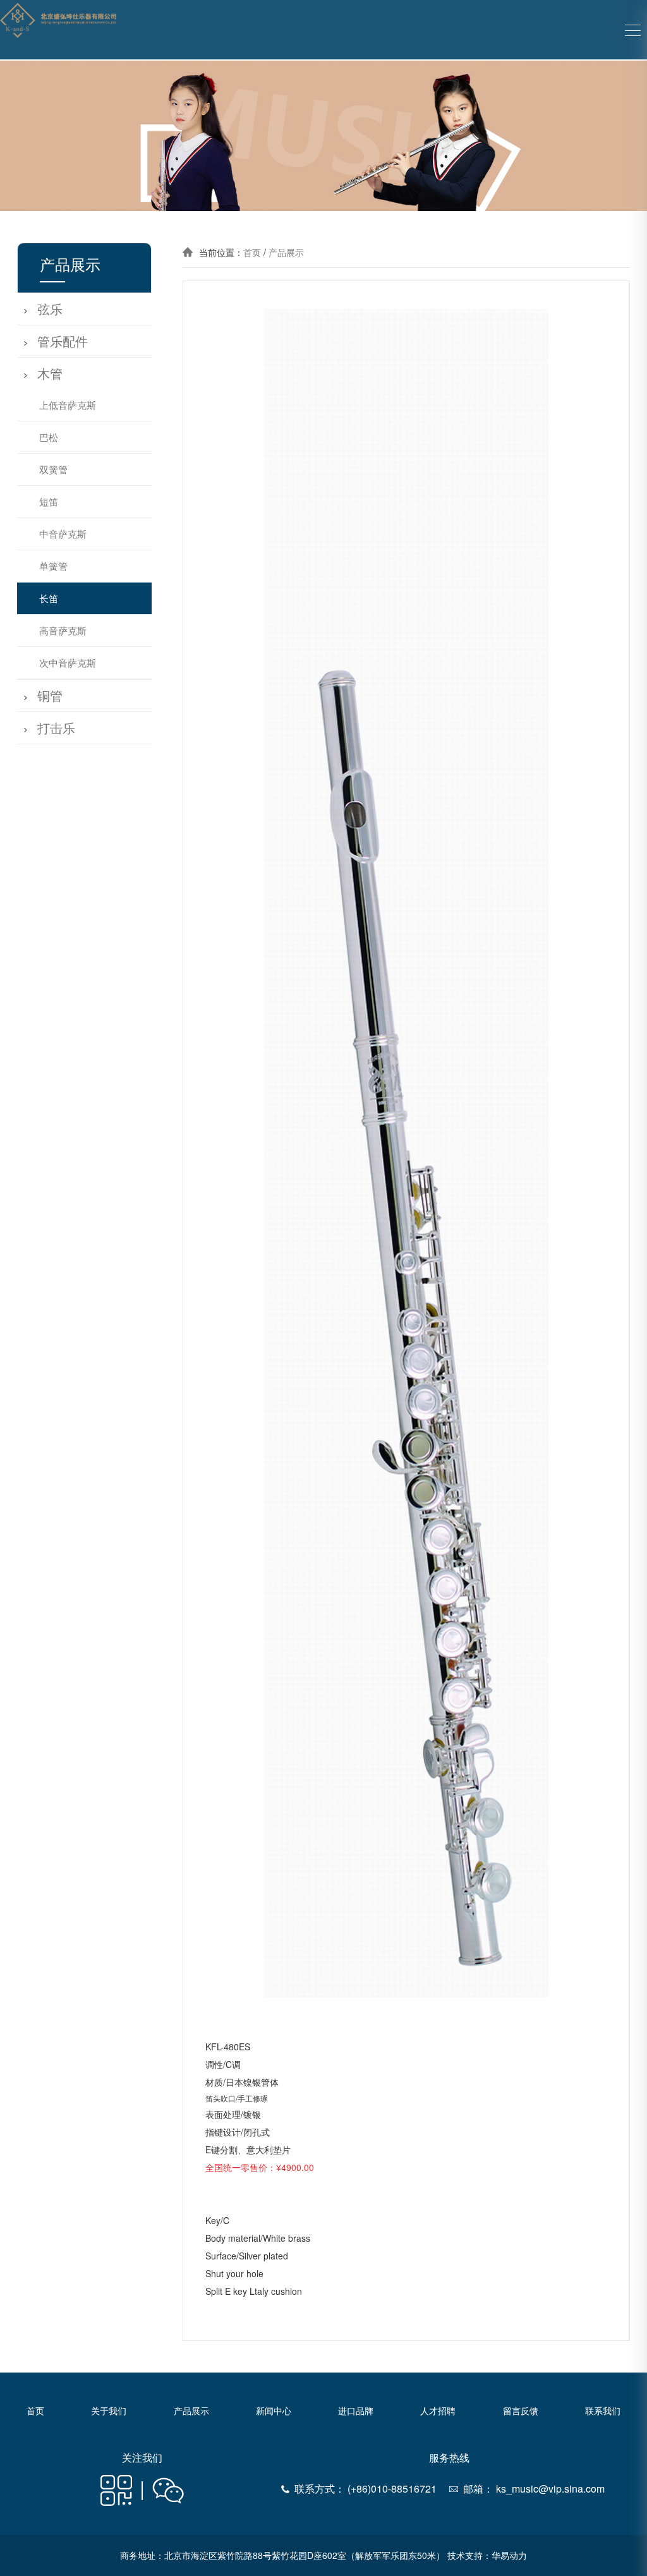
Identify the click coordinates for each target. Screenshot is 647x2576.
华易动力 (509, 2555)
